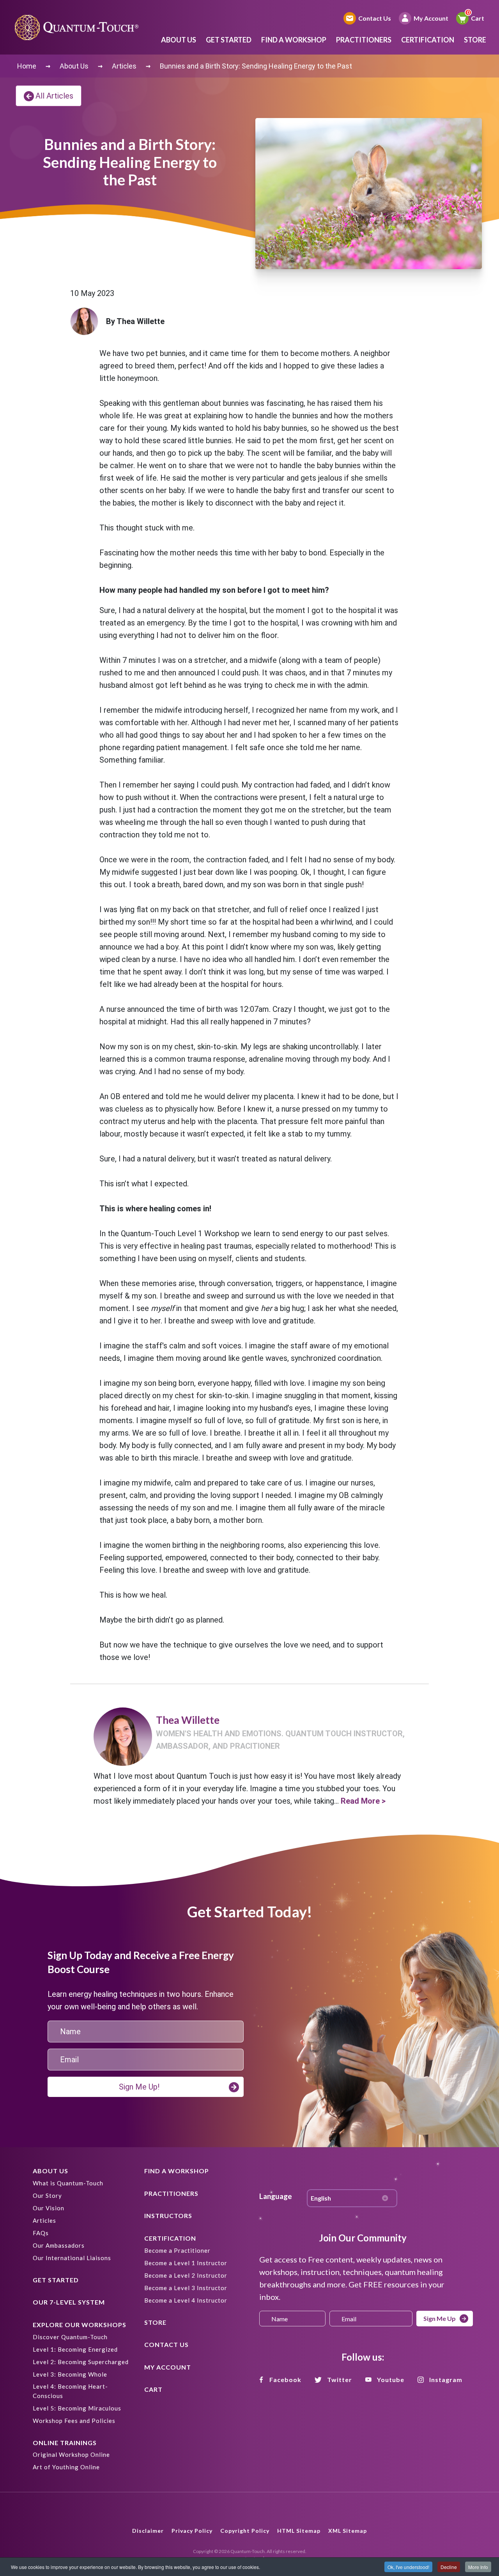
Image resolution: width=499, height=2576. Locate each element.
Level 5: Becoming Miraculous (77, 2408)
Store (475, 40)
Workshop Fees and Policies (74, 2421)
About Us (179, 40)
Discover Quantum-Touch (70, 2337)
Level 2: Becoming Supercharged (81, 2362)
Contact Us (375, 18)
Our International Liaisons (72, 2258)
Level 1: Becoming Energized (75, 2349)
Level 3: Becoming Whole (70, 2374)
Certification (428, 40)
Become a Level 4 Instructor (186, 2300)
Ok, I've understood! (408, 2567)
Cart (478, 18)
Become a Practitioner (177, 2250)
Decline (449, 2567)
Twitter (340, 2380)
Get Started (229, 40)
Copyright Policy (245, 2531)
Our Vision (49, 2208)
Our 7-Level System (69, 2302)
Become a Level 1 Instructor (186, 2263)
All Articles (54, 96)
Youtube (391, 2380)
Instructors (168, 2216)
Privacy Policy (192, 2531)
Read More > (363, 1801)
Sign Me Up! (139, 2087)
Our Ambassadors (59, 2245)
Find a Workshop (294, 40)
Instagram (446, 2380)
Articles (44, 2220)
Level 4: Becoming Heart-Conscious (70, 2391)
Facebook (285, 2380)
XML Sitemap (348, 2531)
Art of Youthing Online (66, 2467)
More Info (478, 2567)
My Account (431, 18)
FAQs (41, 2233)
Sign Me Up (440, 2318)
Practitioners (364, 40)
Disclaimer (148, 2531)
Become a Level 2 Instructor (186, 2275)
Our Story (47, 2195)
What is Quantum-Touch (68, 2183)
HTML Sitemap (299, 2531)
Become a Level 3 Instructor (186, 2288)
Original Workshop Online (71, 2454)
